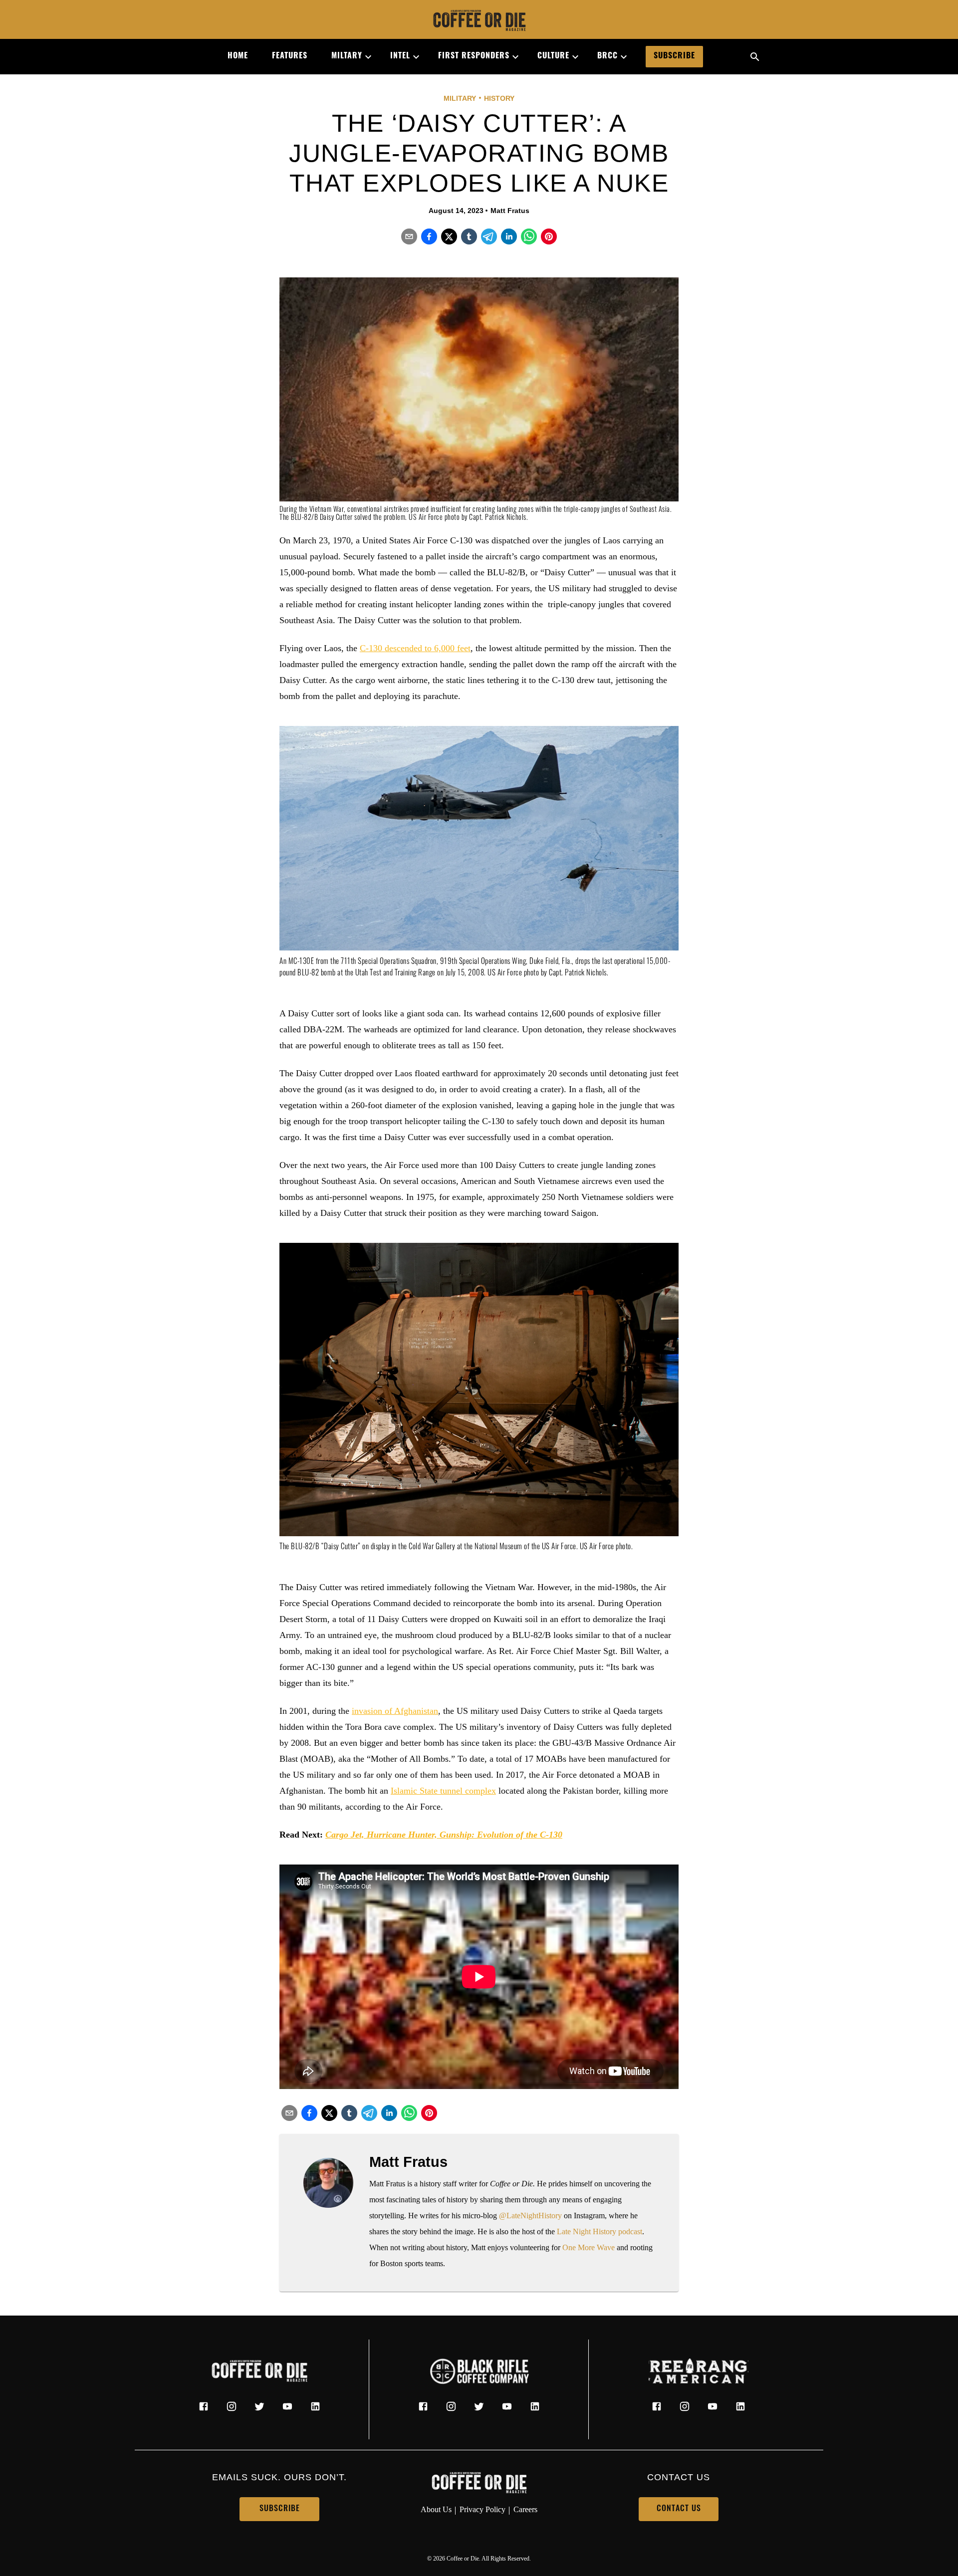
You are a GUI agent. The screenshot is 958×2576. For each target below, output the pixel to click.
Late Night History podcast (599, 2231)
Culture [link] (553, 56)
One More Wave (589, 2247)
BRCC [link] (607, 56)
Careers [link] (525, 2509)
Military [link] (460, 98)
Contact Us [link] (679, 2509)
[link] (479, 21)
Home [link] (238, 56)
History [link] (499, 98)
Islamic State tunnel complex (443, 1791)
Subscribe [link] (674, 56)
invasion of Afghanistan (395, 1711)
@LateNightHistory (530, 2216)
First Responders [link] (474, 56)
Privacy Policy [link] (482, 2509)
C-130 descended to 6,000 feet (415, 648)
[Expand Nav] (364, 57)
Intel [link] (400, 56)
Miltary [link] (347, 56)
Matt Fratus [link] (510, 211)
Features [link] (290, 56)
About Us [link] (436, 2509)
